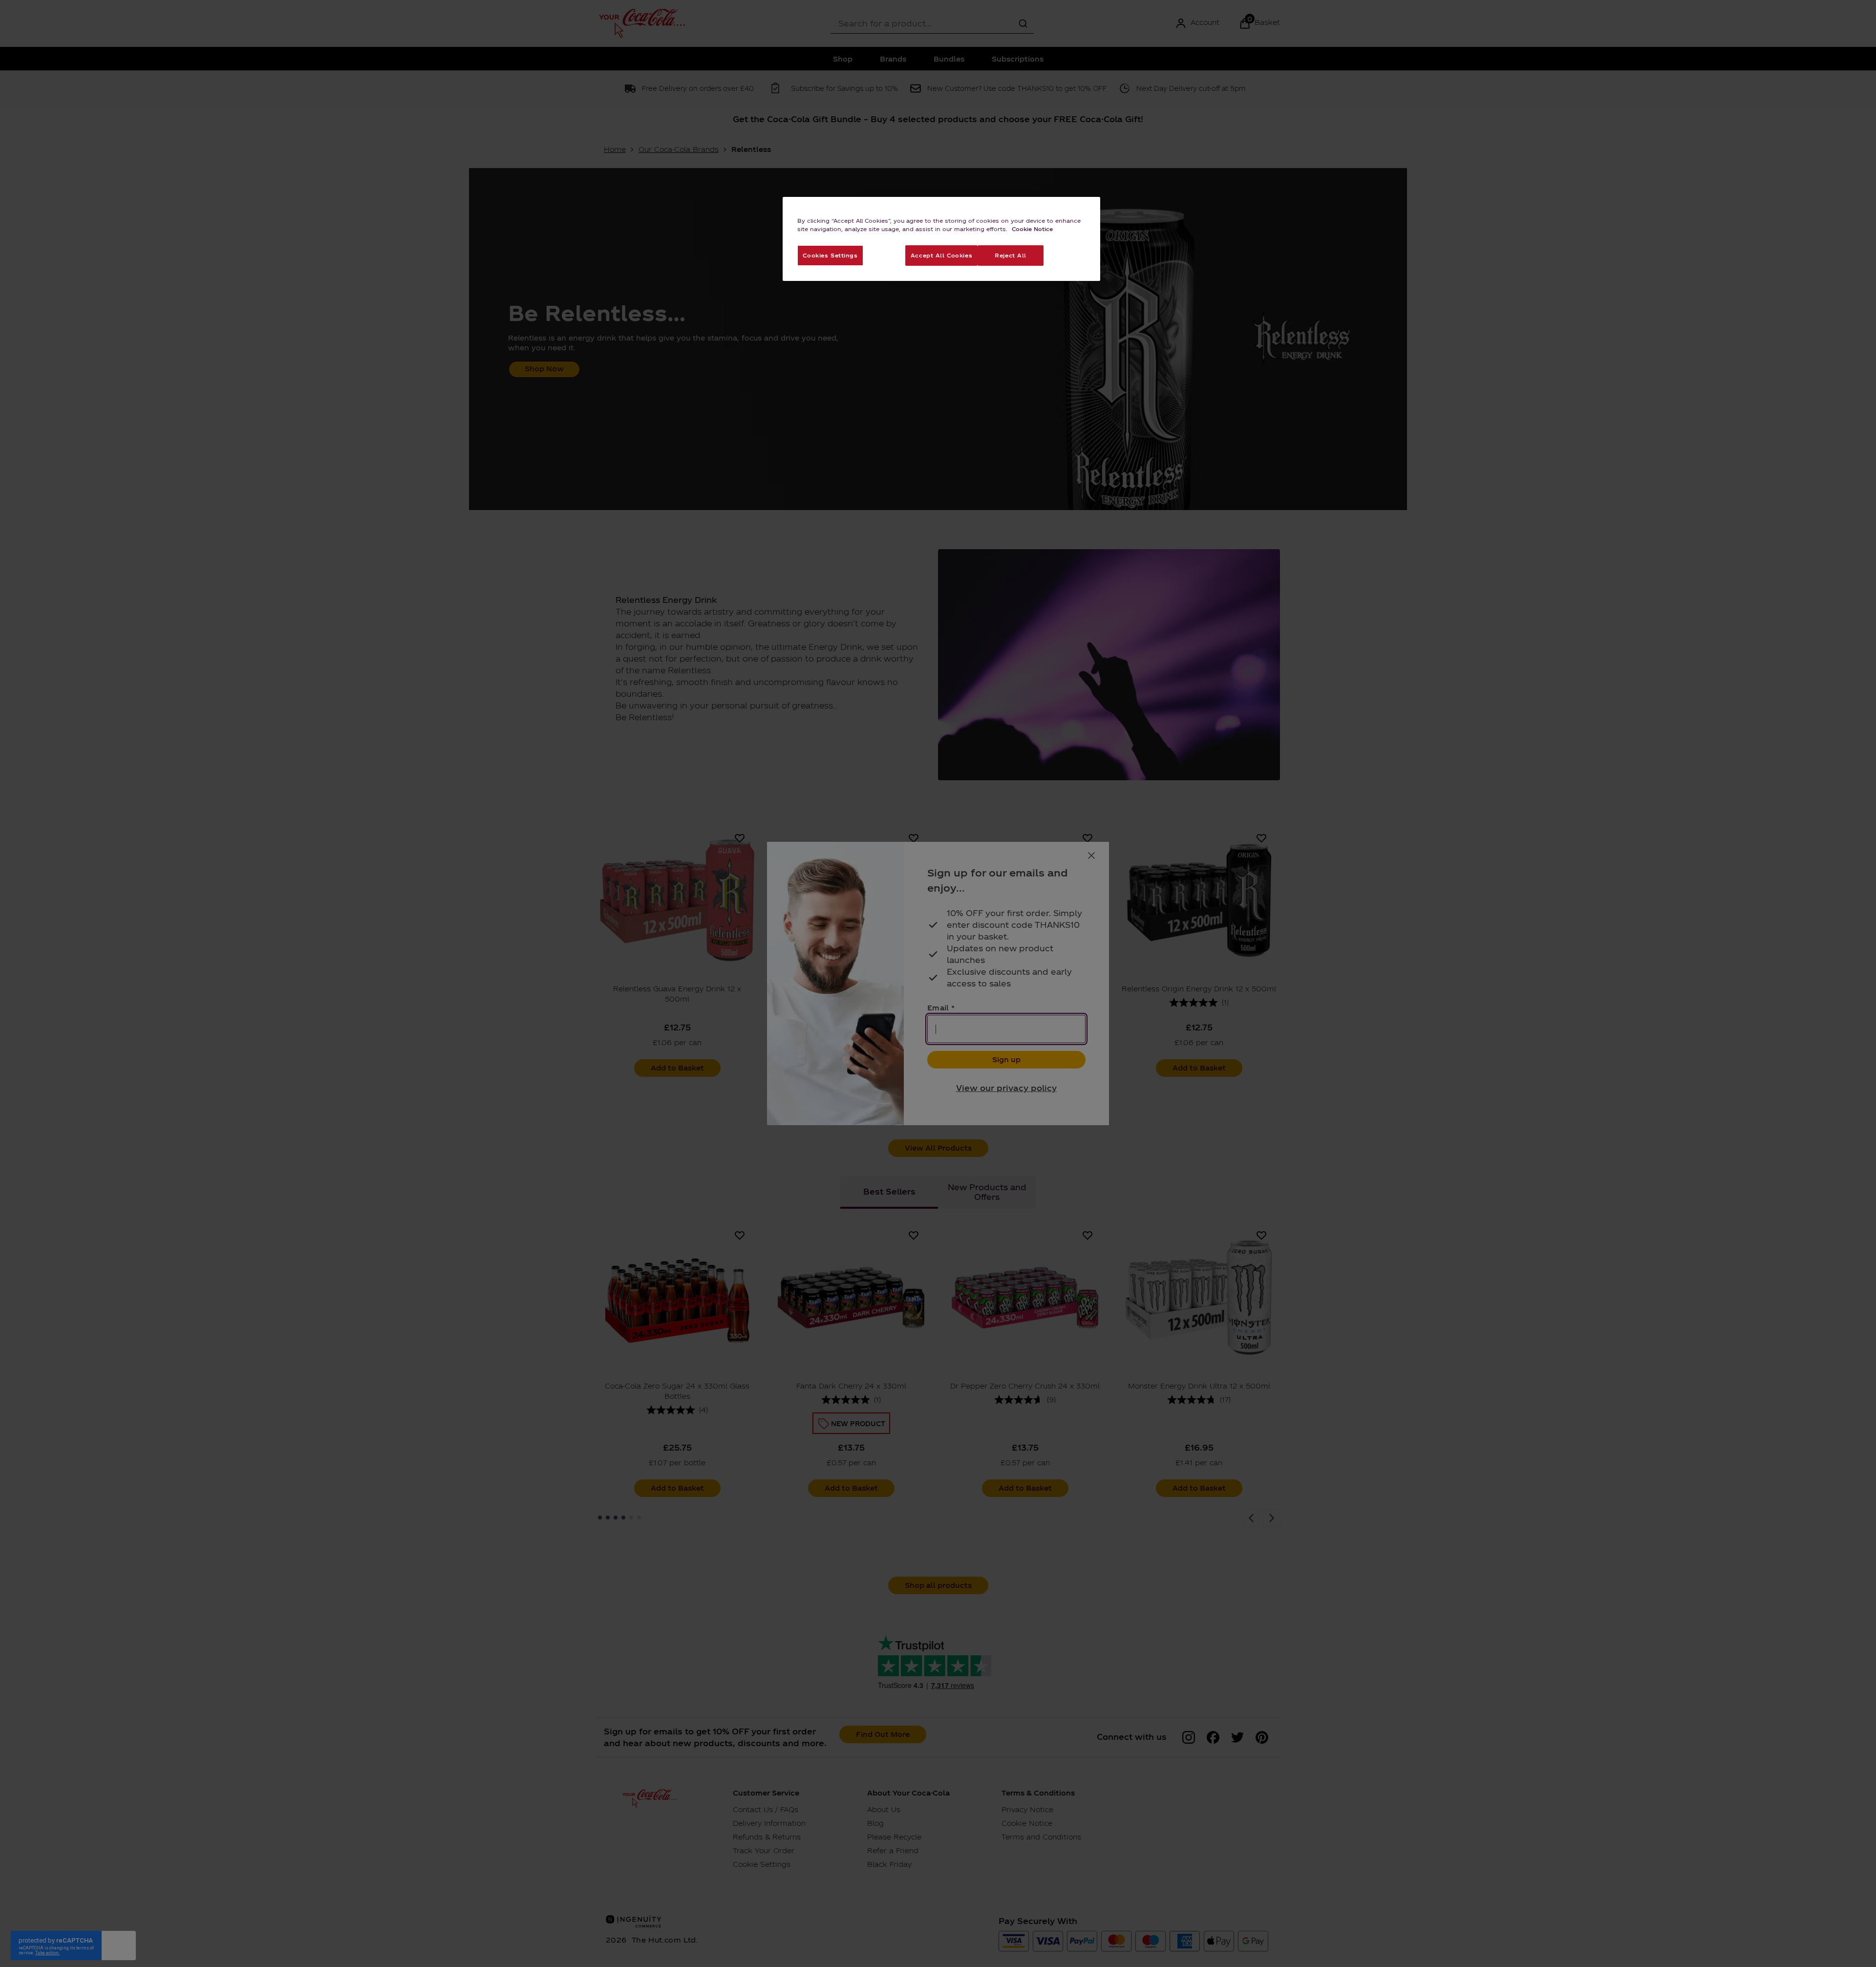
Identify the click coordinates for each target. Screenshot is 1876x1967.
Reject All (1011, 255)
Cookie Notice (1032, 229)
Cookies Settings (830, 255)
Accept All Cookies (941, 255)
